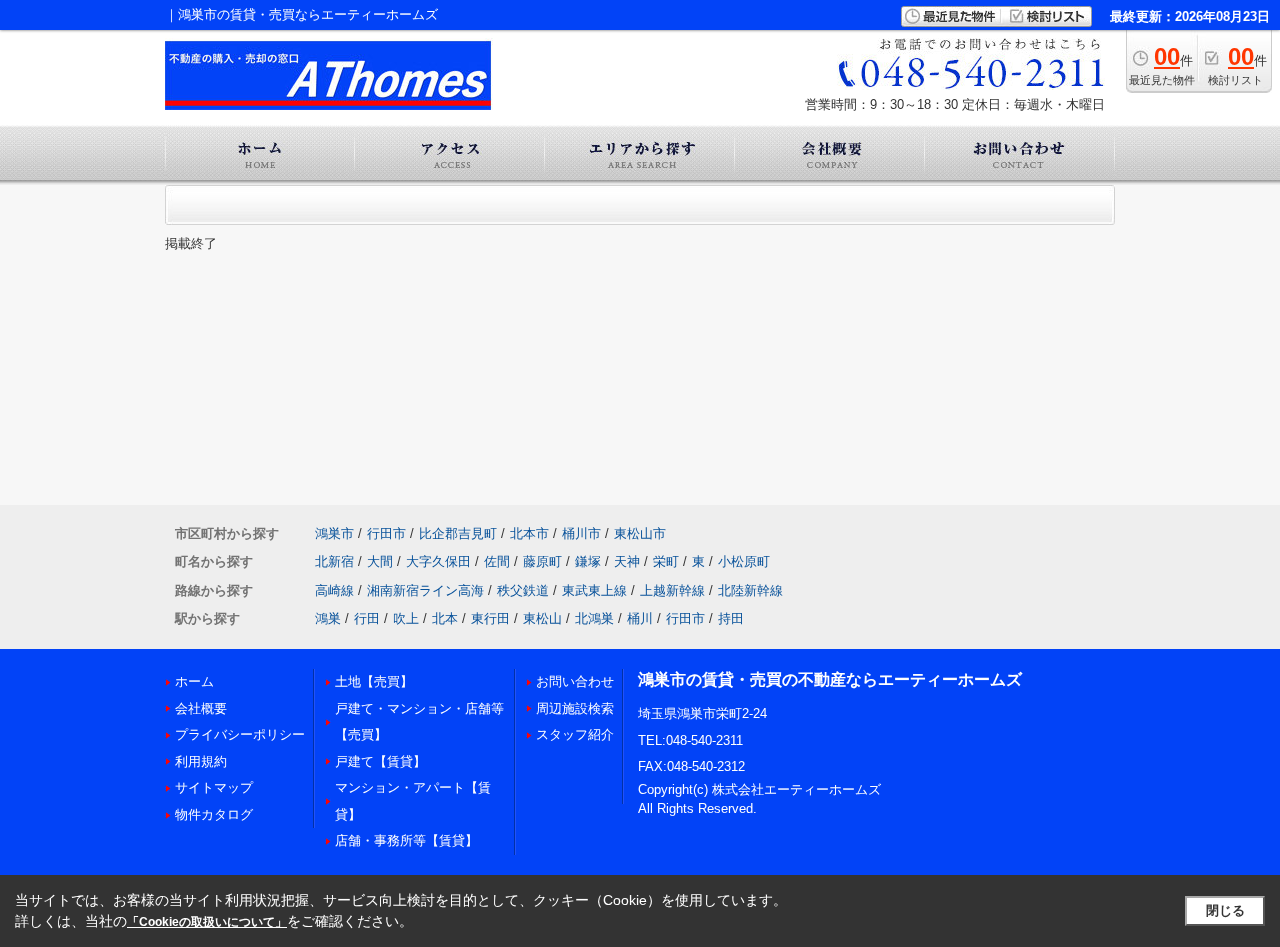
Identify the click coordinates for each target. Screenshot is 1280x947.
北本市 (529, 533)
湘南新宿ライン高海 (425, 590)
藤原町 (542, 561)
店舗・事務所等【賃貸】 (406, 840)
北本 (445, 618)
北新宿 (334, 561)
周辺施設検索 (575, 708)
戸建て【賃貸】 (380, 761)
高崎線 (334, 590)
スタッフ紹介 (575, 734)
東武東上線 (594, 590)
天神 (627, 561)
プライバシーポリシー (240, 734)
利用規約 (201, 761)
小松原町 (744, 561)
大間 (380, 561)
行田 (367, 618)
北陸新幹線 (750, 590)
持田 (731, 618)
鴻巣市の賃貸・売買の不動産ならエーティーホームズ (830, 679)
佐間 (497, 561)
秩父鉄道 (523, 590)
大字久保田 (438, 561)
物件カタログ (214, 814)
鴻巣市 (334, 533)
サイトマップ (214, 787)
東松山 (542, 618)
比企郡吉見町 (458, 533)
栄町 (666, 561)
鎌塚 (588, 561)
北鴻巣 (594, 618)
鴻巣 (328, 618)
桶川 (640, 618)
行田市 (386, 533)
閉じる (1225, 910)
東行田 (490, 618)
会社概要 (201, 708)
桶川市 (581, 533)
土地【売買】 (374, 681)
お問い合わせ (575, 681)
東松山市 (640, 533)
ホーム (194, 681)
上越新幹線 (672, 590)
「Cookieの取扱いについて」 (207, 922)
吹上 (406, 618)
